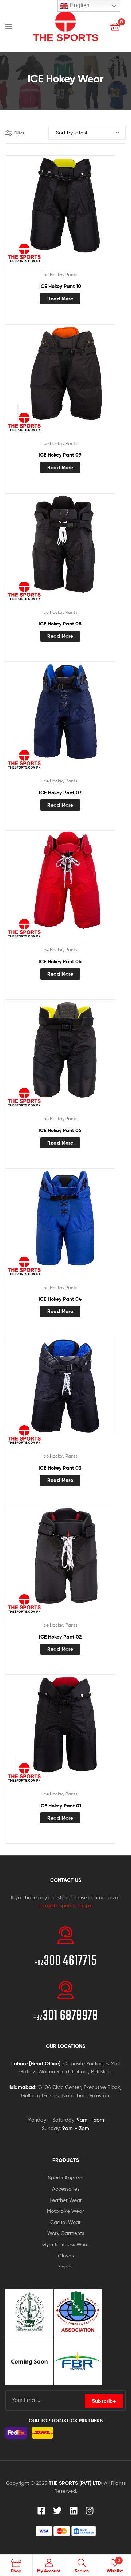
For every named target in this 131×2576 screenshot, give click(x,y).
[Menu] (15, 26)
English (79, 5)
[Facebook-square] (41, 2511)
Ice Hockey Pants (60, 274)
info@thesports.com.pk (65, 1905)
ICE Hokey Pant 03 (60, 1468)
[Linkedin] (74, 2511)
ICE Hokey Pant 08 (60, 624)
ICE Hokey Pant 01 (60, 1806)
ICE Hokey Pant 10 (60, 286)
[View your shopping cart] (115, 26)
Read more (60, 299)
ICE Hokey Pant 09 (60, 455)
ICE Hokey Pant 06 (60, 961)
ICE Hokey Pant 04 (60, 1299)
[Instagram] (90, 2511)
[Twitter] (57, 2511)
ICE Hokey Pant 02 (60, 1637)
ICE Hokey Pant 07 (60, 793)
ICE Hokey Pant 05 (60, 1130)
